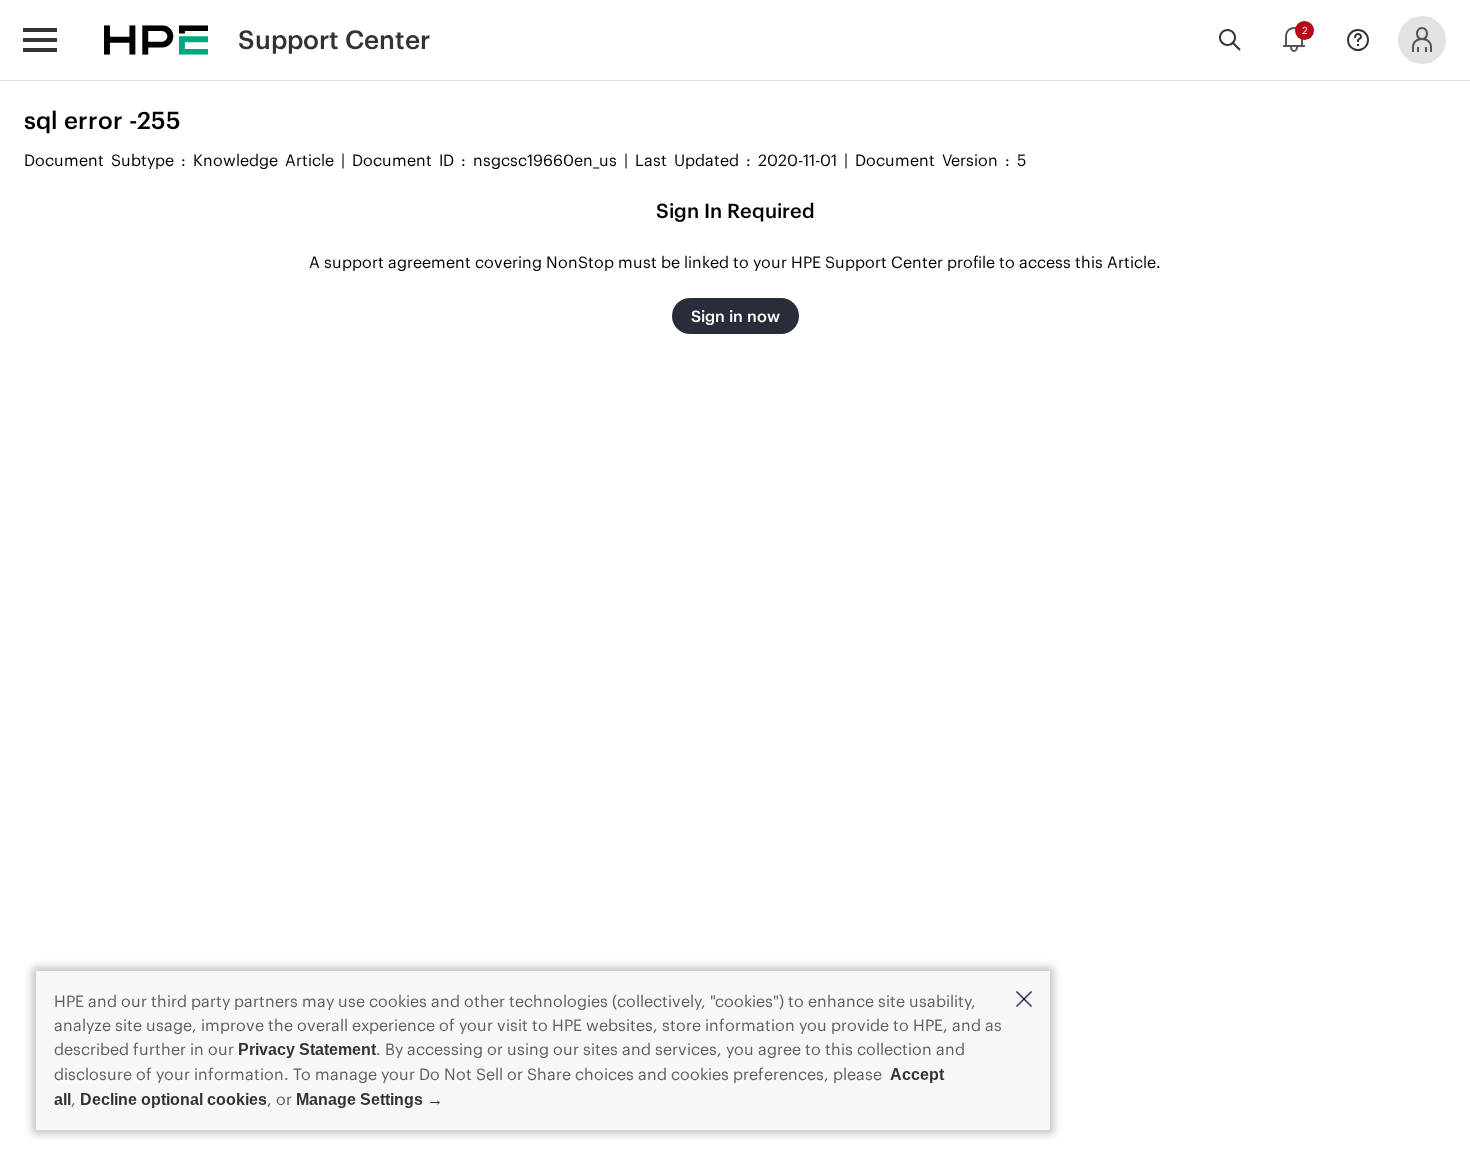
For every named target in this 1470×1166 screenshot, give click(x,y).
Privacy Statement (307, 1049)
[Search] (1230, 40)
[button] (1024, 1000)
